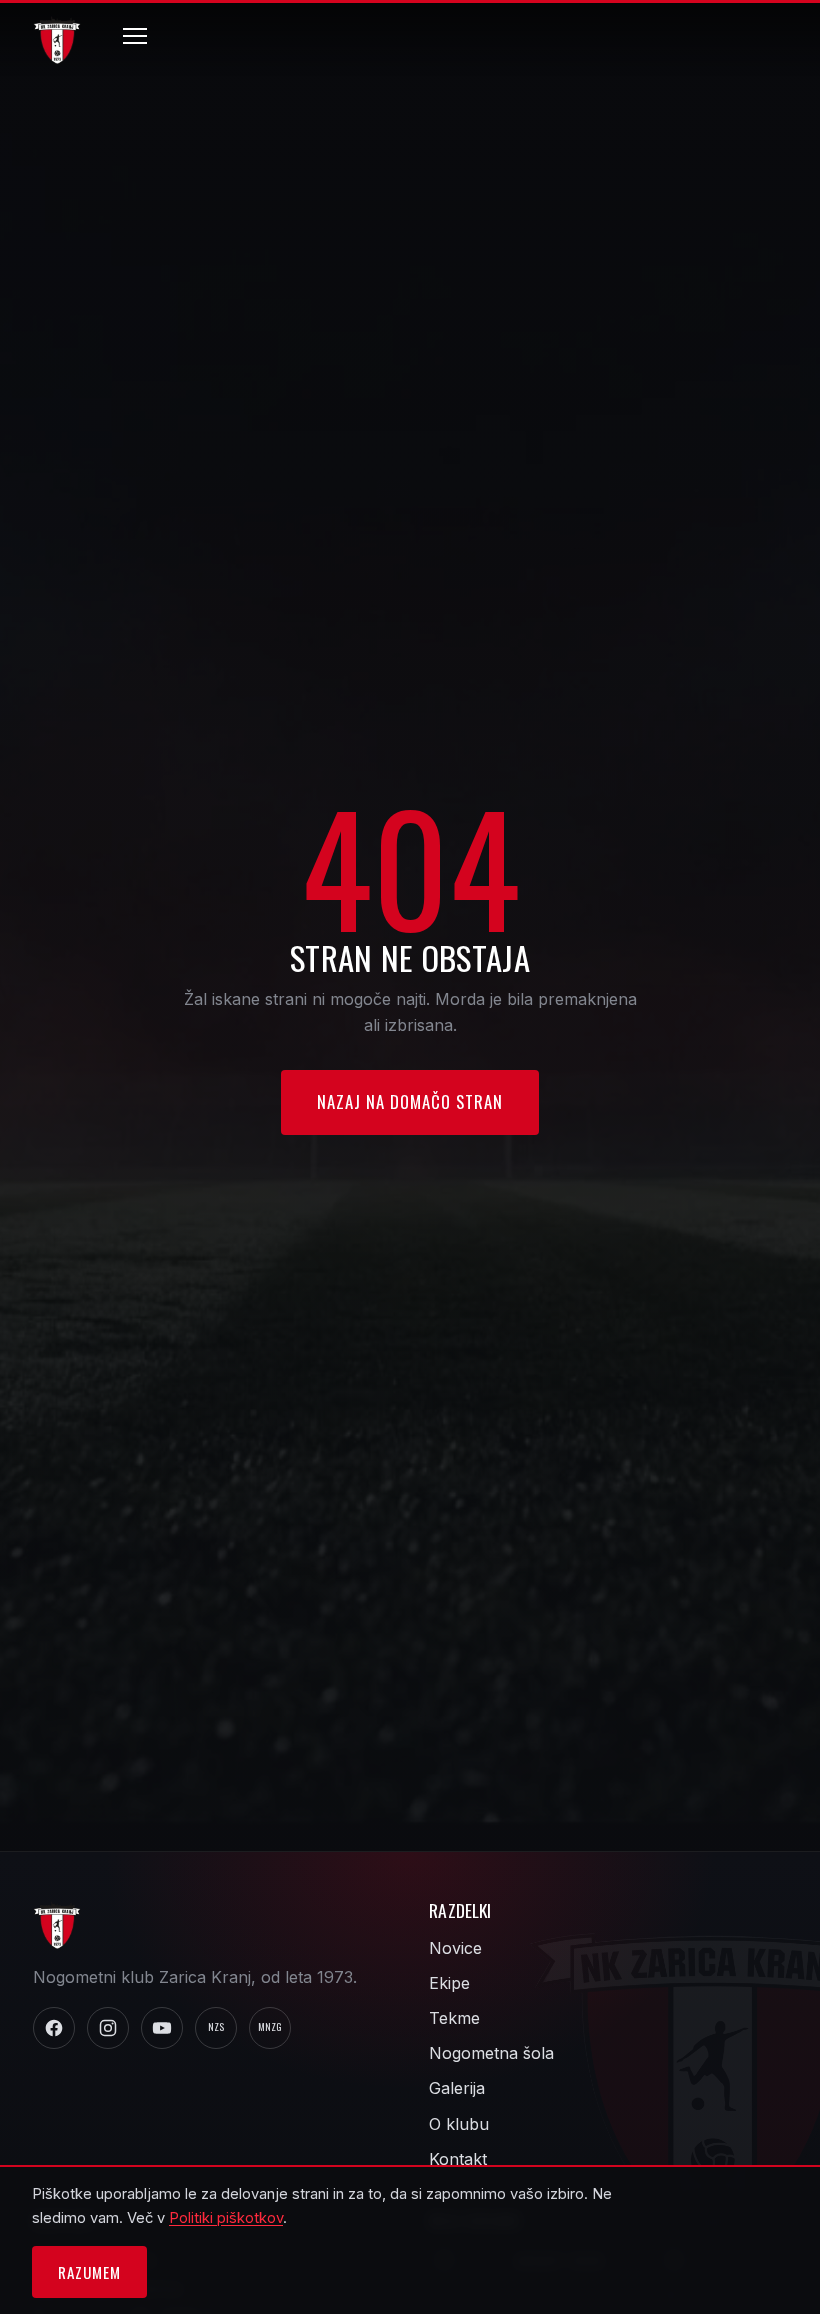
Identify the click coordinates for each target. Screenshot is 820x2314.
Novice (455, 1948)
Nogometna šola (491, 2053)
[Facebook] (54, 2028)
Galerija (457, 2088)
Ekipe (449, 1983)
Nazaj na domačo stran (410, 1101)
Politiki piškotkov (226, 2218)
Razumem (89, 2272)
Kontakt (458, 2159)
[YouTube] (162, 2028)
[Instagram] (108, 2028)
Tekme (454, 2018)
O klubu (459, 2124)
